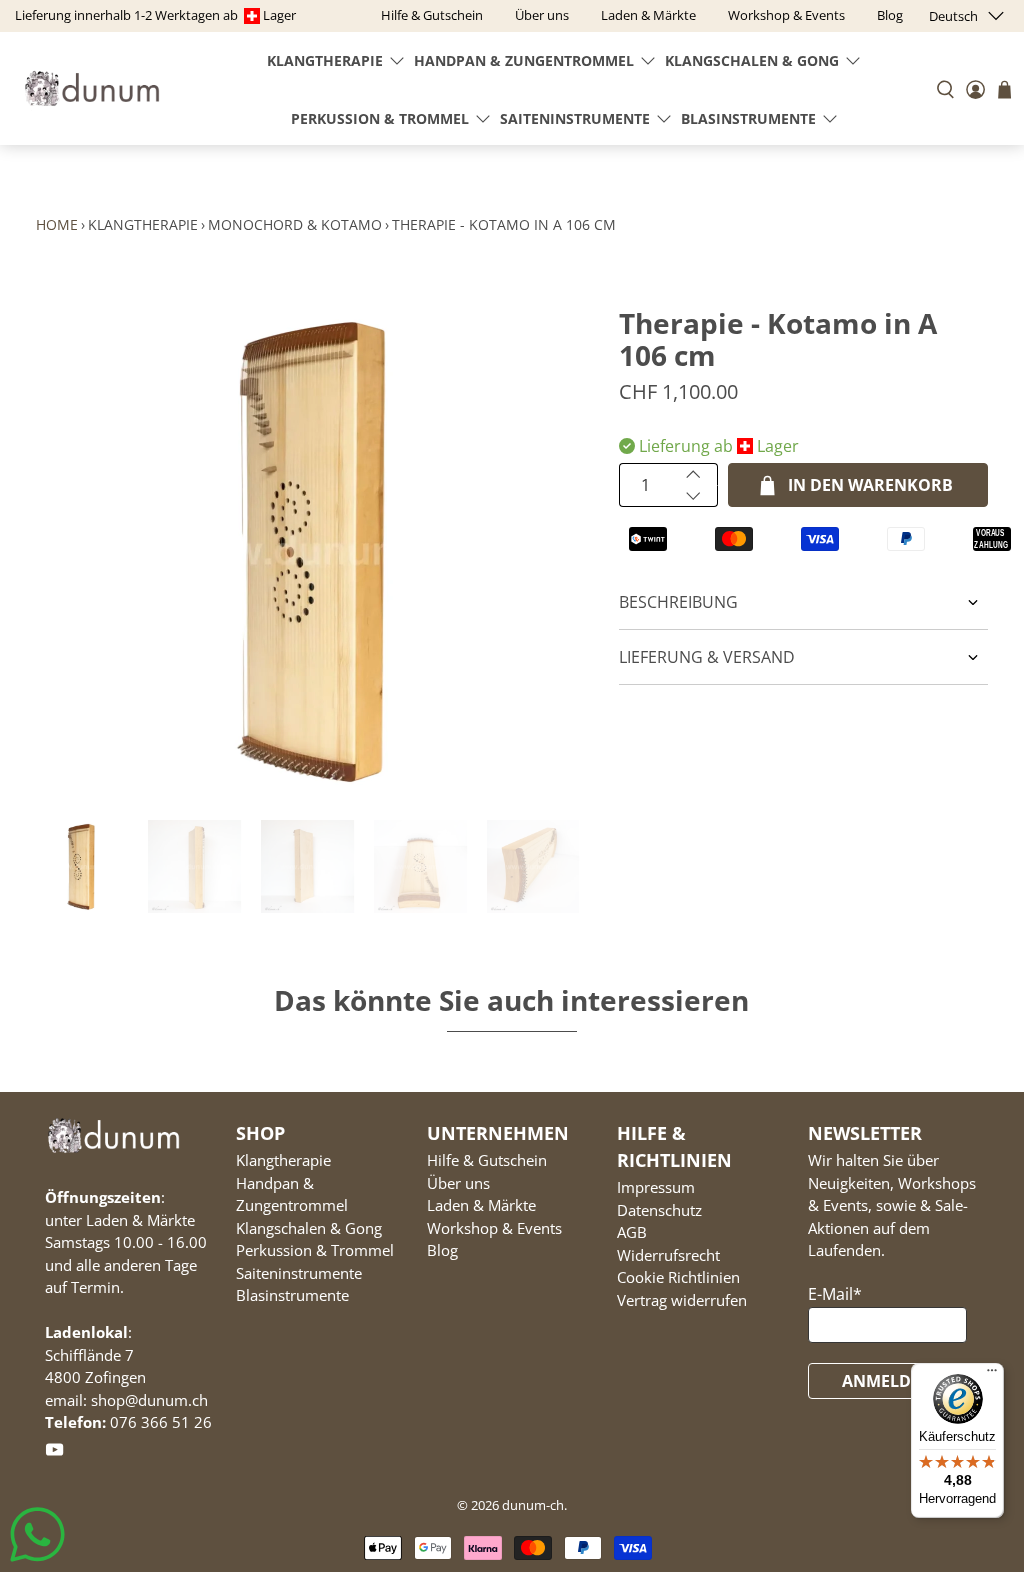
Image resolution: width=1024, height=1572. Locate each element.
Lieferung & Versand (707, 657)
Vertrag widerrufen (682, 1300)
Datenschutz (659, 1210)
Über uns (458, 1183)
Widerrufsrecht (668, 1255)
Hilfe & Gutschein (487, 1160)
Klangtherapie (325, 60)
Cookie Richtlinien (678, 1277)
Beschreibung (678, 602)
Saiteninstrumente (575, 118)
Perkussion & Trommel (380, 118)
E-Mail (835, 1294)
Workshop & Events (494, 1228)
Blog (442, 1250)
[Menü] (992, 1375)
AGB (632, 1232)
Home (57, 224)
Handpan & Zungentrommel (524, 60)
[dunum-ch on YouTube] (54, 1453)
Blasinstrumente (748, 118)
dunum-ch (533, 1505)
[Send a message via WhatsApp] (37, 1534)
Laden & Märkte (481, 1205)
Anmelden (887, 1381)
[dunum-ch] (92, 88)
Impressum (656, 1187)
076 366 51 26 (161, 1422)
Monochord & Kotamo (295, 224)
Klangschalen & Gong (752, 60)
